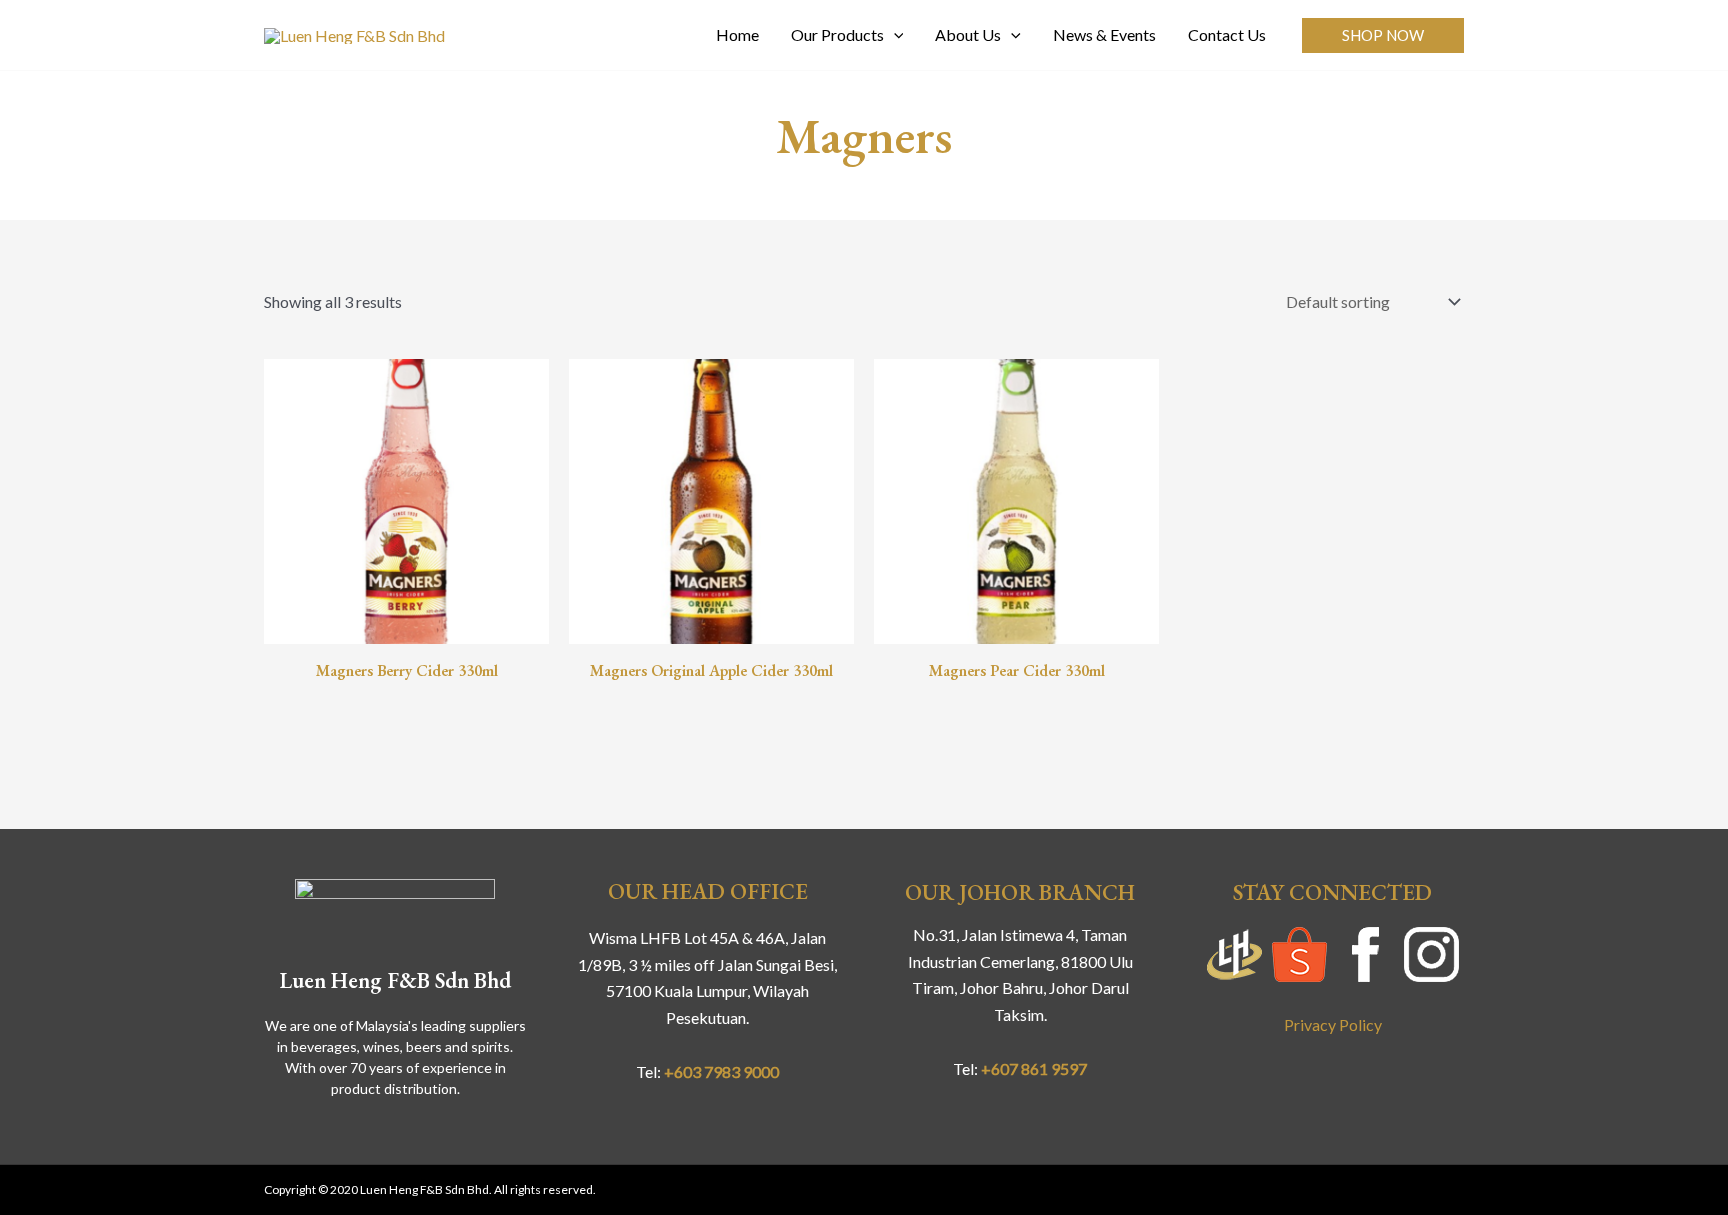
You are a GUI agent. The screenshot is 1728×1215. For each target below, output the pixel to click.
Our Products (837, 34)
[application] (894, 35)
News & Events (1104, 34)
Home (737, 34)
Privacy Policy (1333, 1024)
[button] (1383, 35)
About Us (968, 34)
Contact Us (1227, 34)
